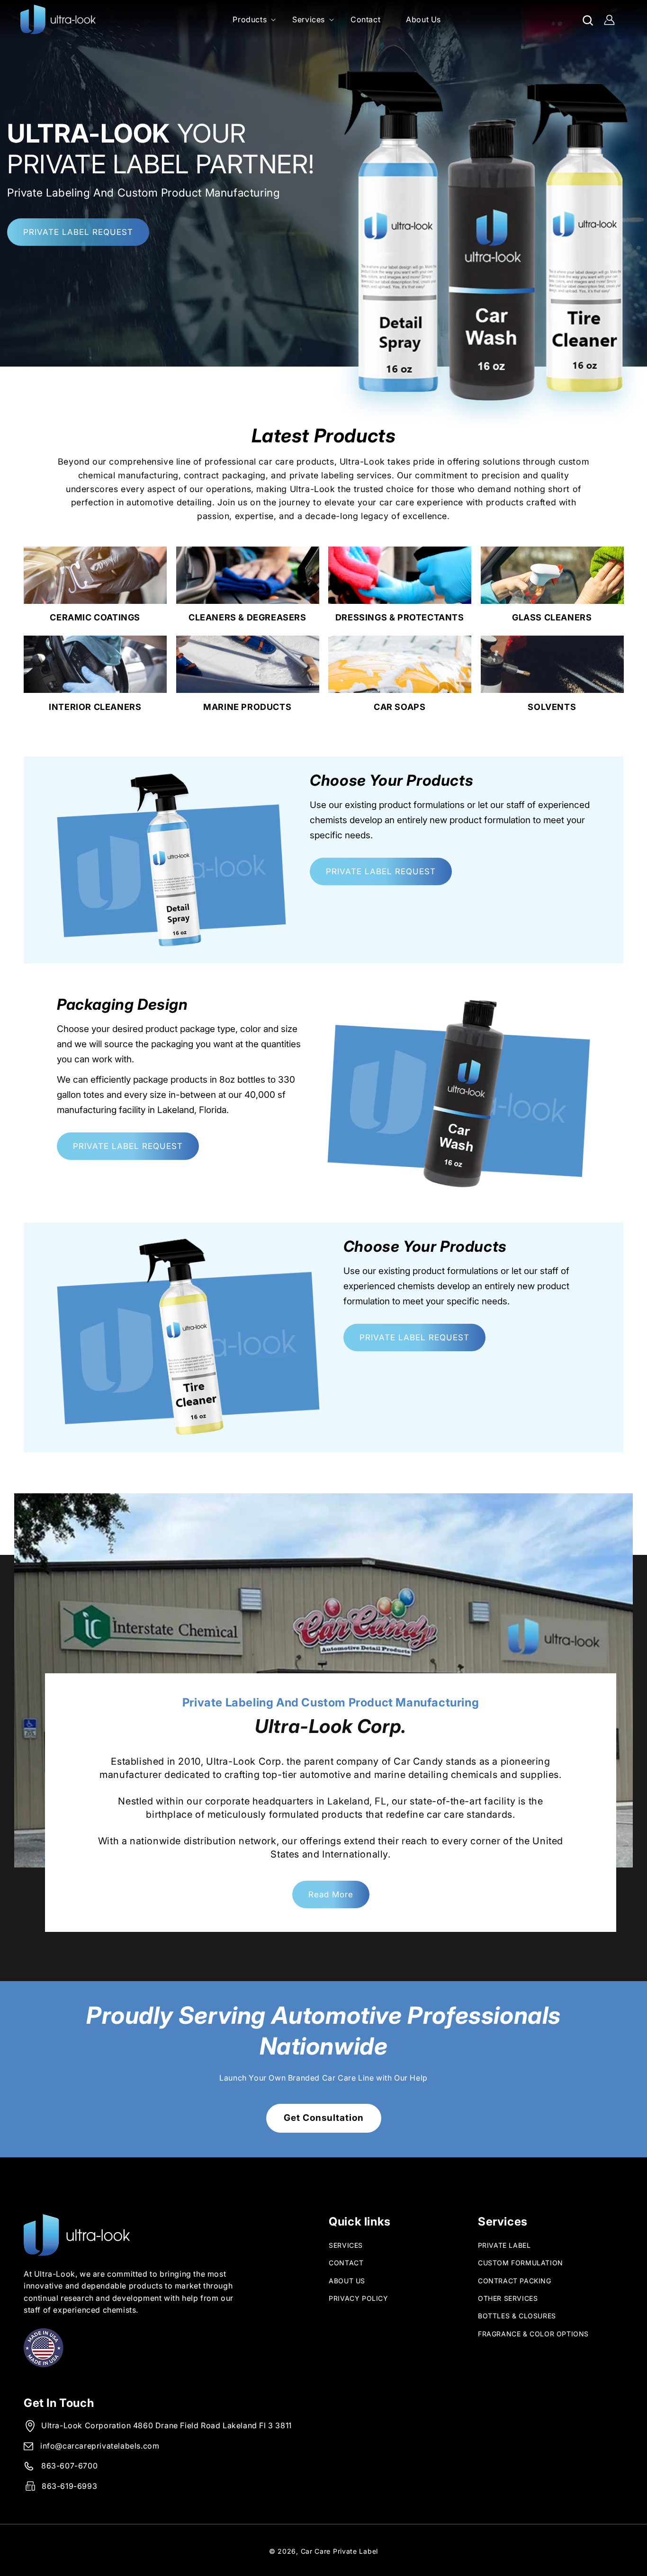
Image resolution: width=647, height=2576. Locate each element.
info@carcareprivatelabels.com (100, 2446)
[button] (250, 20)
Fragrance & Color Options (533, 2334)
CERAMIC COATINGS (95, 617)
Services (346, 2245)
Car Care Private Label (339, 2551)
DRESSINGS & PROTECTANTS (400, 617)
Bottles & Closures (517, 2316)
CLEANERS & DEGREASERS (247, 617)
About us (347, 2281)
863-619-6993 (69, 2486)
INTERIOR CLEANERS (95, 707)
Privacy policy (358, 2298)
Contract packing (515, 2281)
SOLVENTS (552, 707)
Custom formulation (521, 2263)
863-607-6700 (69, 2466)
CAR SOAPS (400, 707)
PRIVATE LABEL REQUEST (78, 232)
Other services (508, 2298)
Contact (346, 2263)
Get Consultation (324, 2118)
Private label (504, 2245)
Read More (331, 1894)
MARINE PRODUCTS (247, 707)
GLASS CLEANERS (552, 617)
